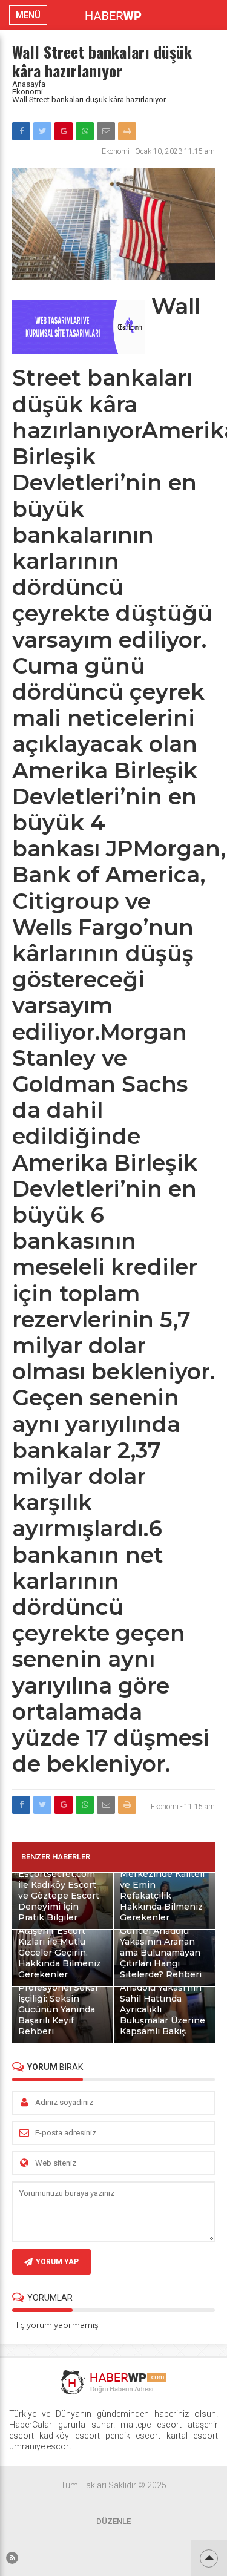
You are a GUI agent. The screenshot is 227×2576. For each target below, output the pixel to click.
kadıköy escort (69, 2436)
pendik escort (133, 2436)
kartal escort (192, 2436)
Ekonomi (28, 92)
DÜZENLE (113, 2521)
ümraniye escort (40, 2446)
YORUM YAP (57, 2262)
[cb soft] (79, 351)
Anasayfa (29, 84)
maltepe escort (151, 2425)
